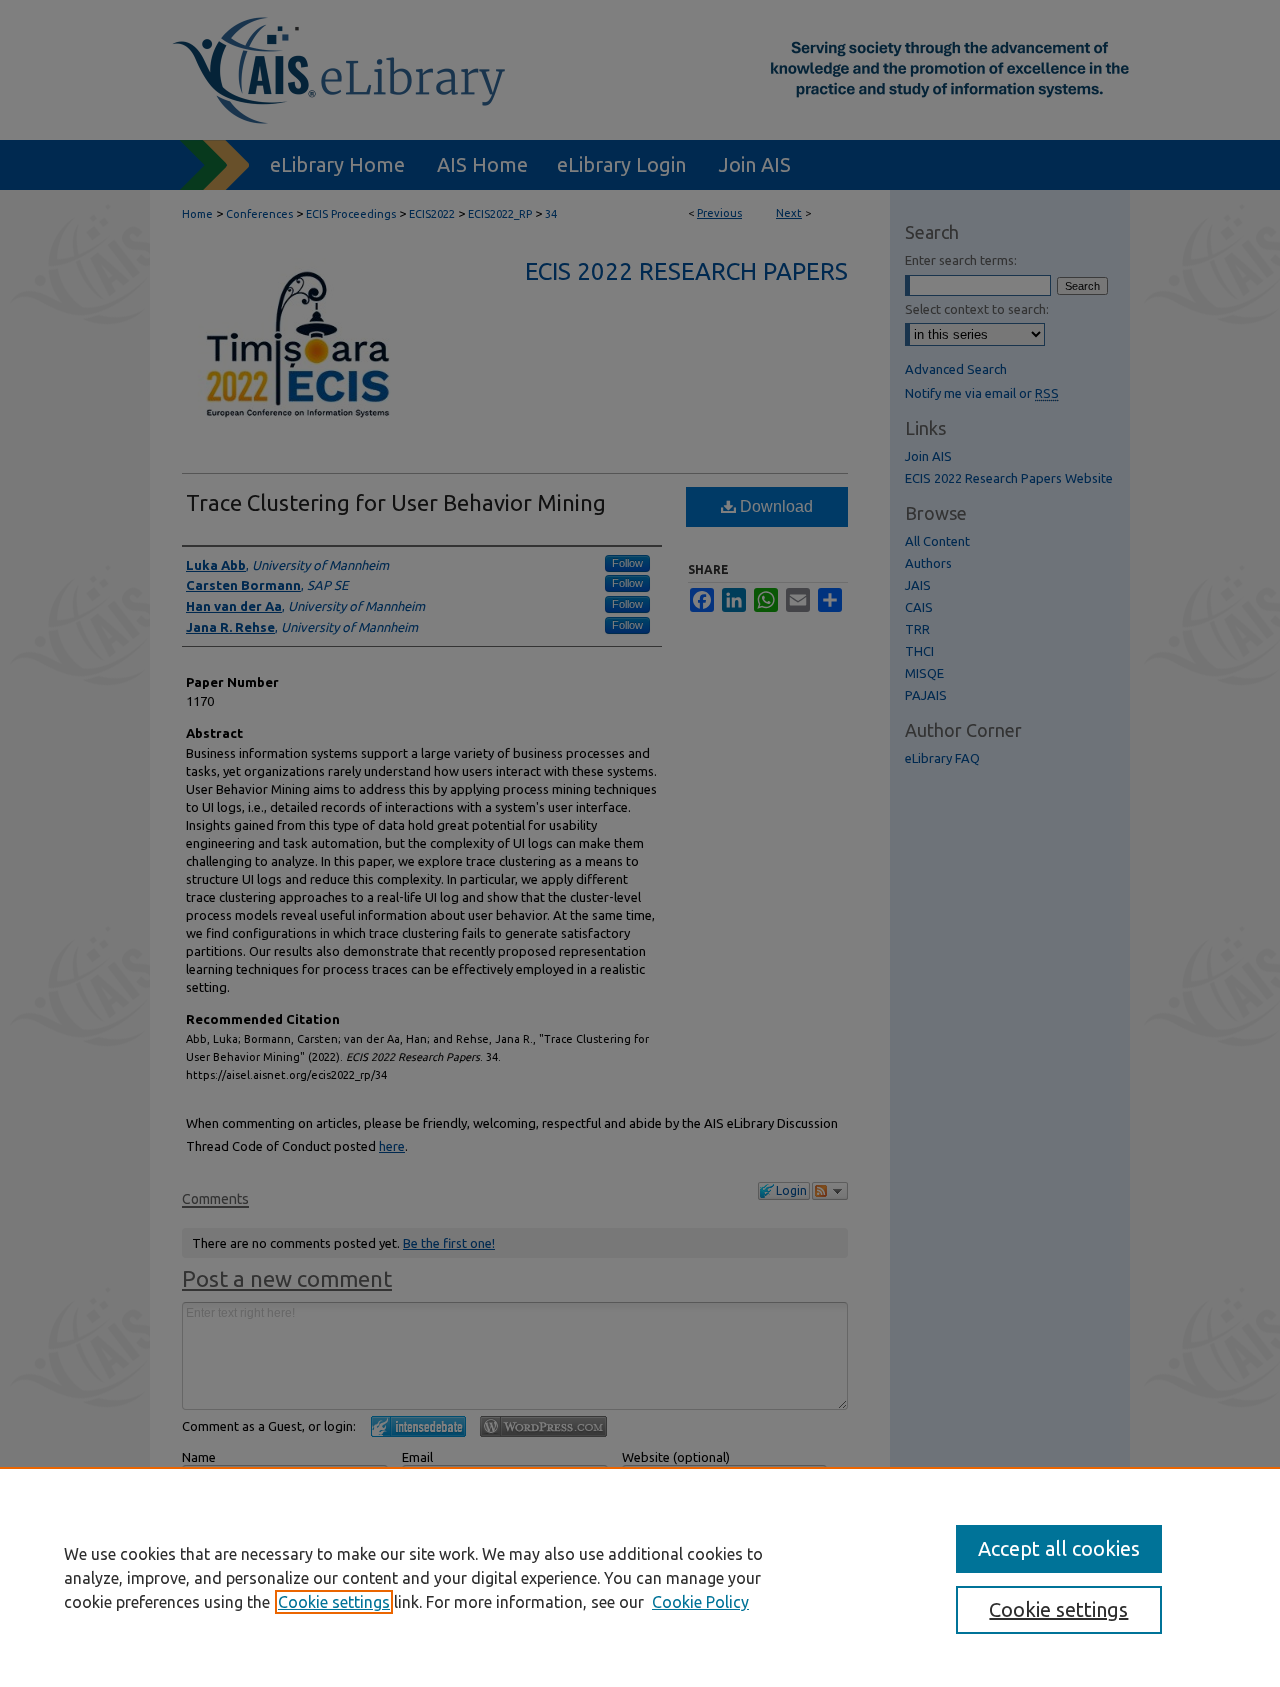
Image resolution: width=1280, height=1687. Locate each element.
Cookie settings (334, 1602)
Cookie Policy (700, 1602)
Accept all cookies (1059, 1548)
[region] (640, 1577)
